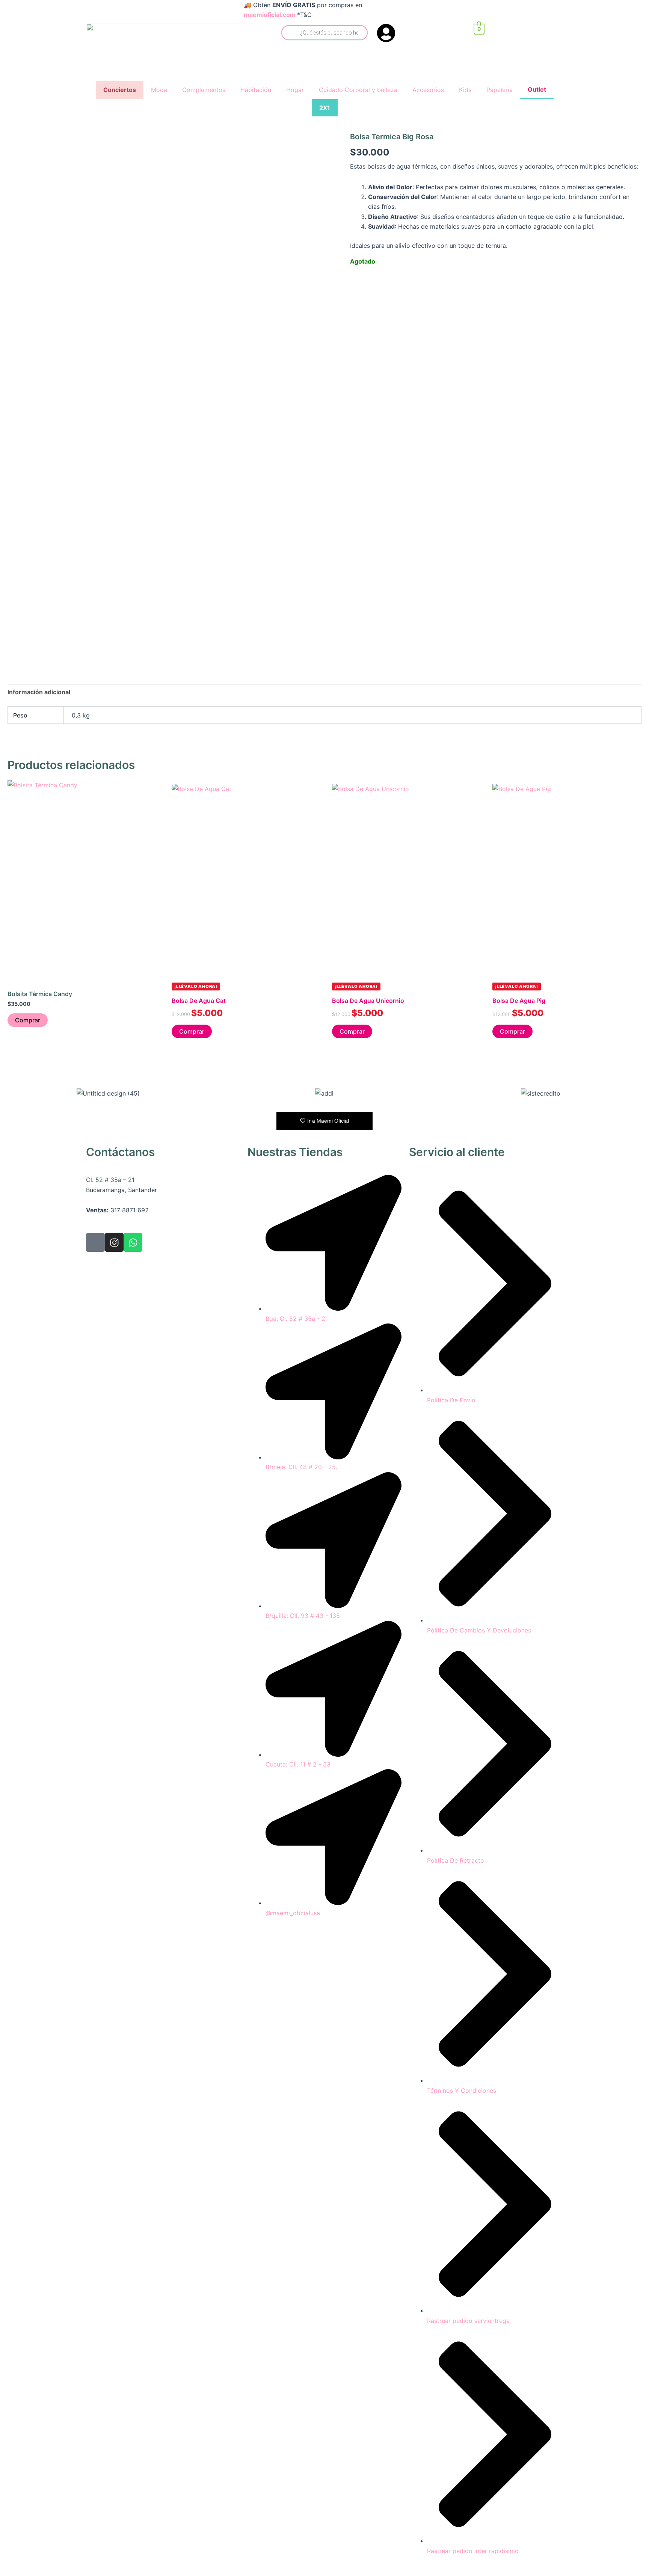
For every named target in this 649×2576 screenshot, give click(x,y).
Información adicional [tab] (39, 692)
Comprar (28, 1020)
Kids (465, 90)
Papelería (500, 90)
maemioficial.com (270, 15)
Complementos (204, 90)
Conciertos (120, 90)
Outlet (537, 89)
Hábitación (256, 90)
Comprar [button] (192, 1031)
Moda (159, 90)
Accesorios (428, 90)
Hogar (295, 90)
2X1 (325, 108)
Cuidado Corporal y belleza (358, 90)
